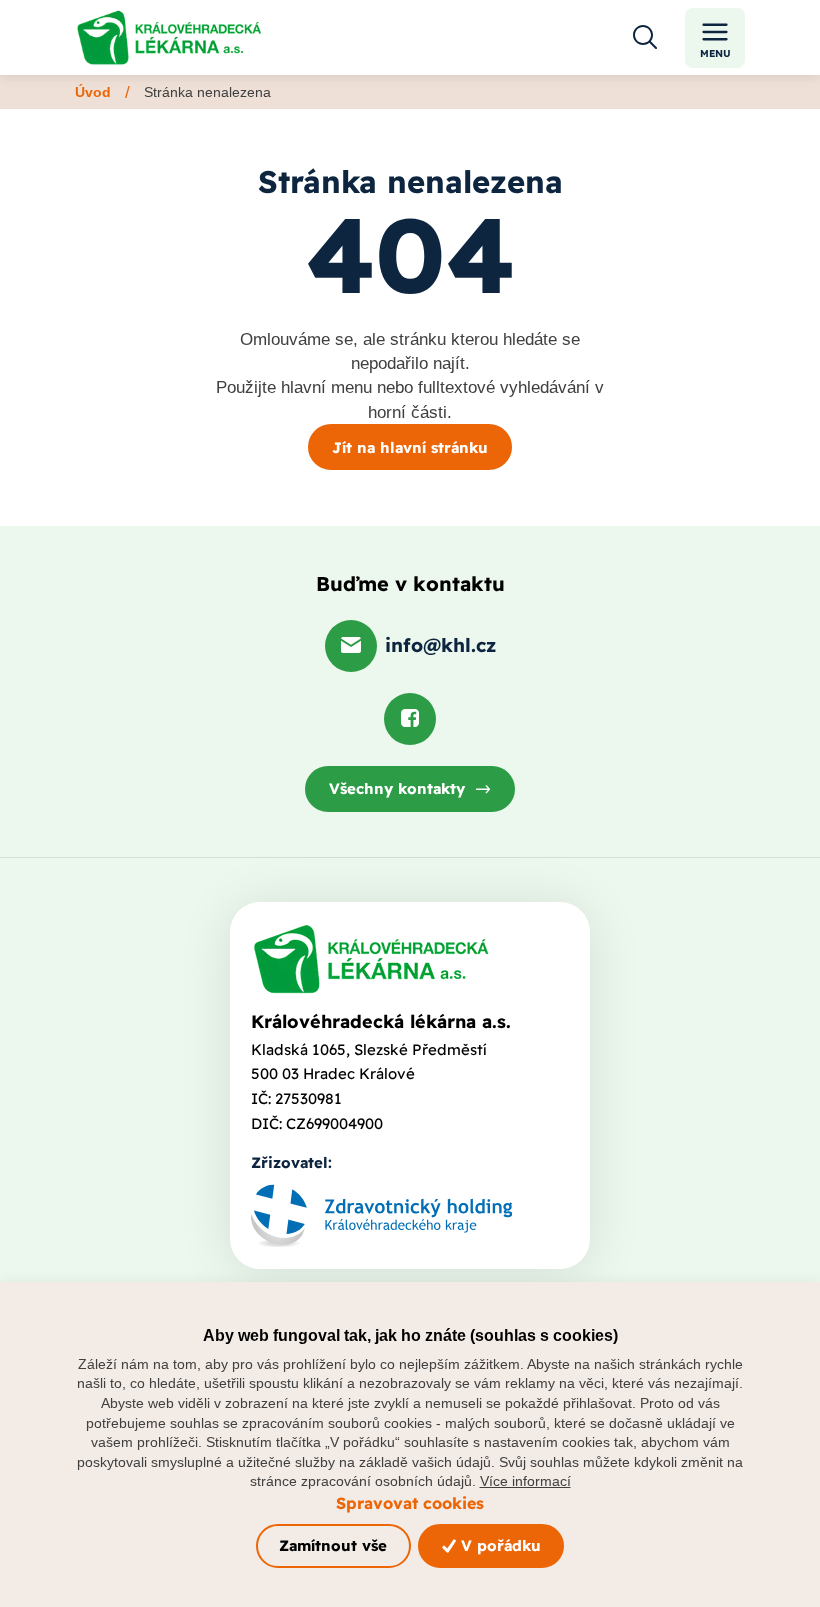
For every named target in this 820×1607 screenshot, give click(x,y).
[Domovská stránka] (371, 959)
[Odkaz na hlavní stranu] (169, 37)
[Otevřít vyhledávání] (645, 38)
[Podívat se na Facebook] (410, 719)
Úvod (93, 92)
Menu (715, 53)
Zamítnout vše (333, 1545)
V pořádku (498, 1545)
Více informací (525, 1481)
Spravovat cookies (410, 1503)
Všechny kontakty (397, 788)
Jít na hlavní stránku (410, 447)
